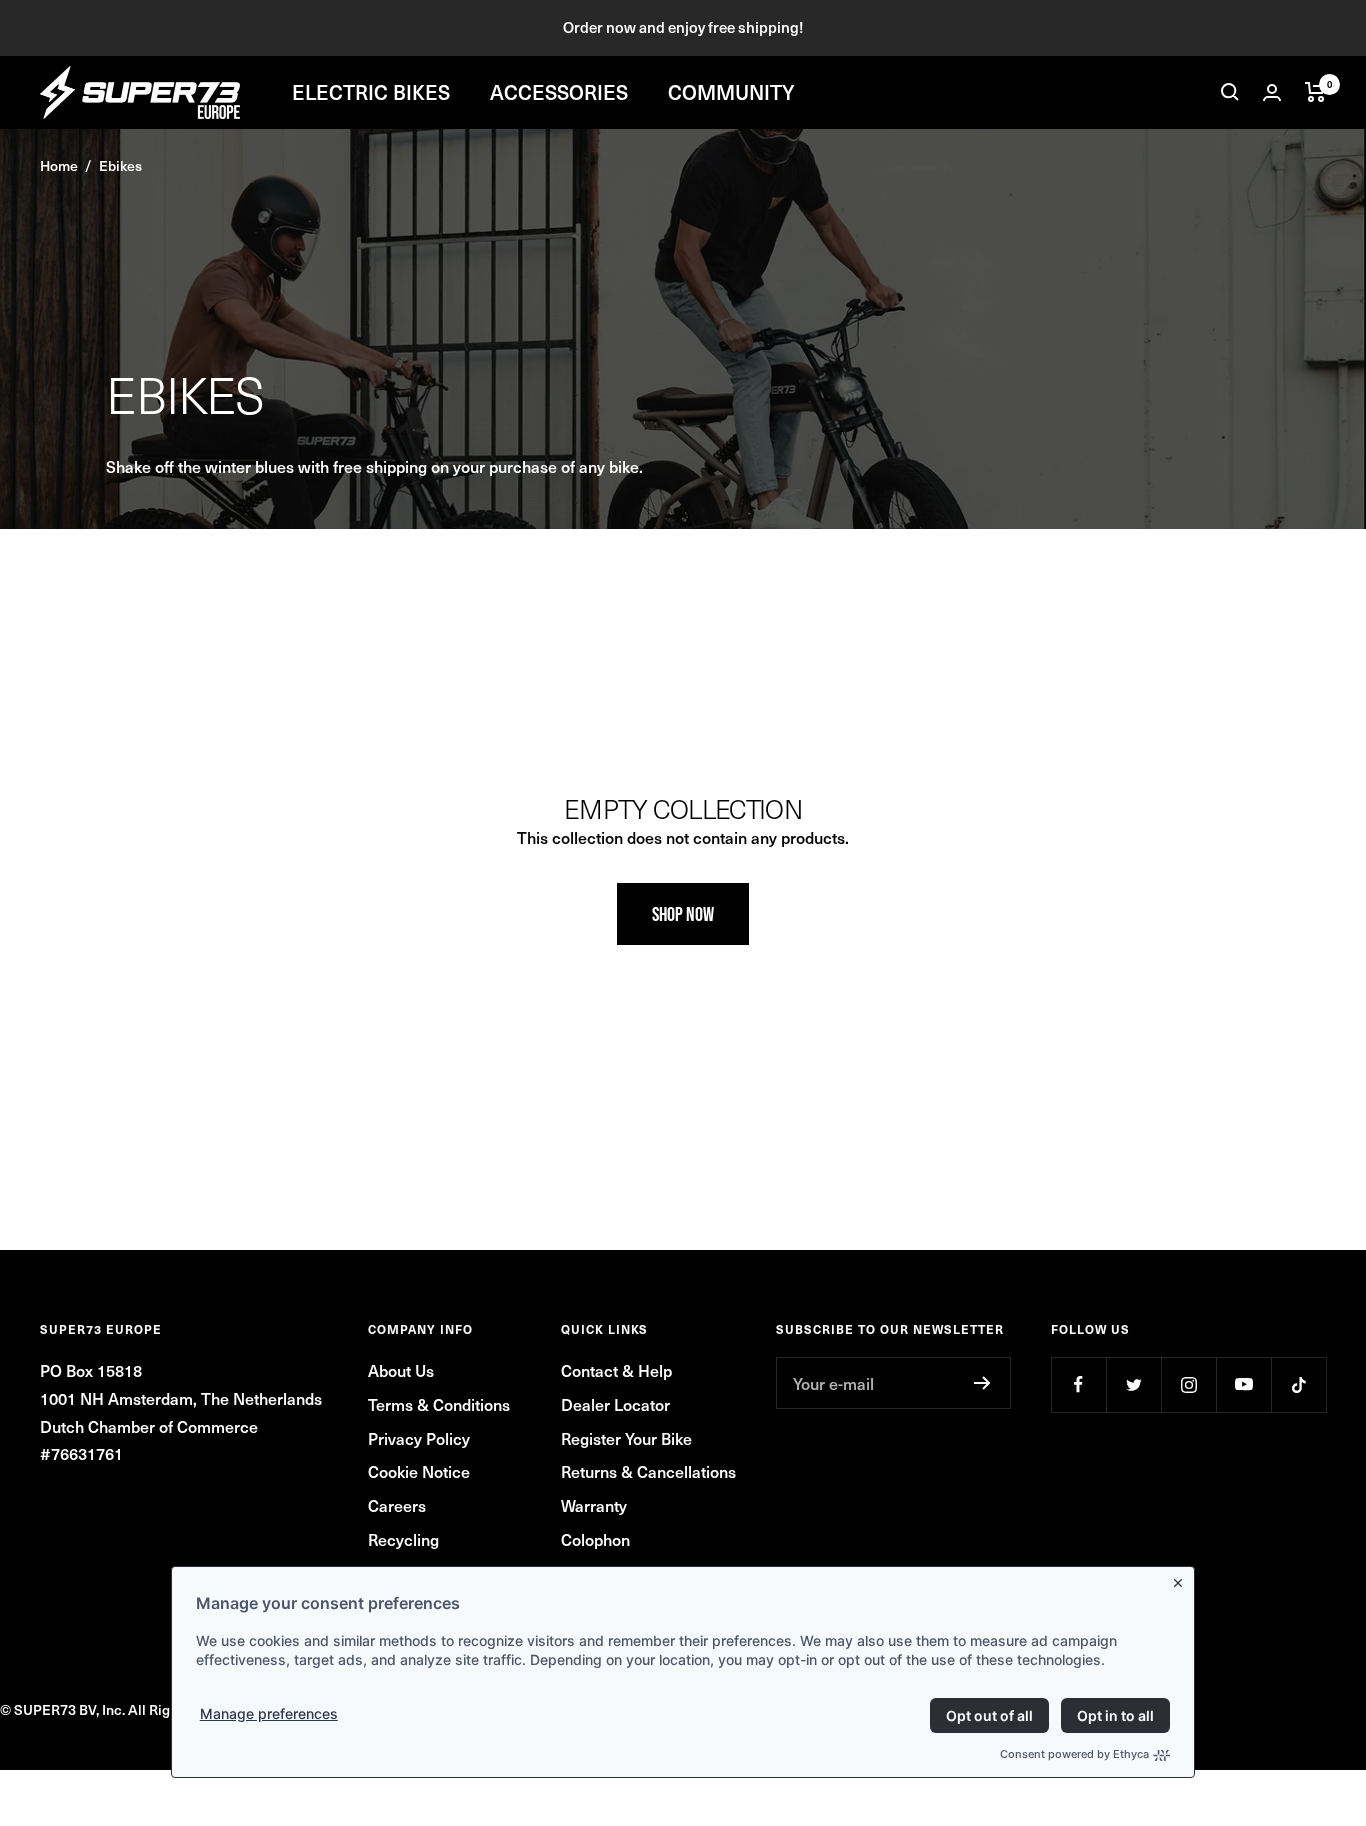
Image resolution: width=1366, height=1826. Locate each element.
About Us (401, 1370)
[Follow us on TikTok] (1298, 1384)
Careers (397, 1505)
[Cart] (1315, 92)
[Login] (1272, 92)
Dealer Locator (615, 1404)
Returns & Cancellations (648, 1471)
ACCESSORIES (559, 92)
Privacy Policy (419, 1438)
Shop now (683, 914)
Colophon (595, 1539)
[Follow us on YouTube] (1243, 1384)
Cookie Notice (419, 1471)
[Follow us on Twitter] (1133, 1384)
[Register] (982, 1383)
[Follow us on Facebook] (1078, 1384)
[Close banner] (1182, 1579)
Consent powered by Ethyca (1074, 1754)
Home (59, 165)
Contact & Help (616, 1370)
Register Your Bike (626, 1438)
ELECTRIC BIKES (371, 92)
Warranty (594, 1505)
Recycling (403, 1539)
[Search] (1230, 92)
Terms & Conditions (439, 1404)
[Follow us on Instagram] (1188, 1384)
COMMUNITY (731, 92)
